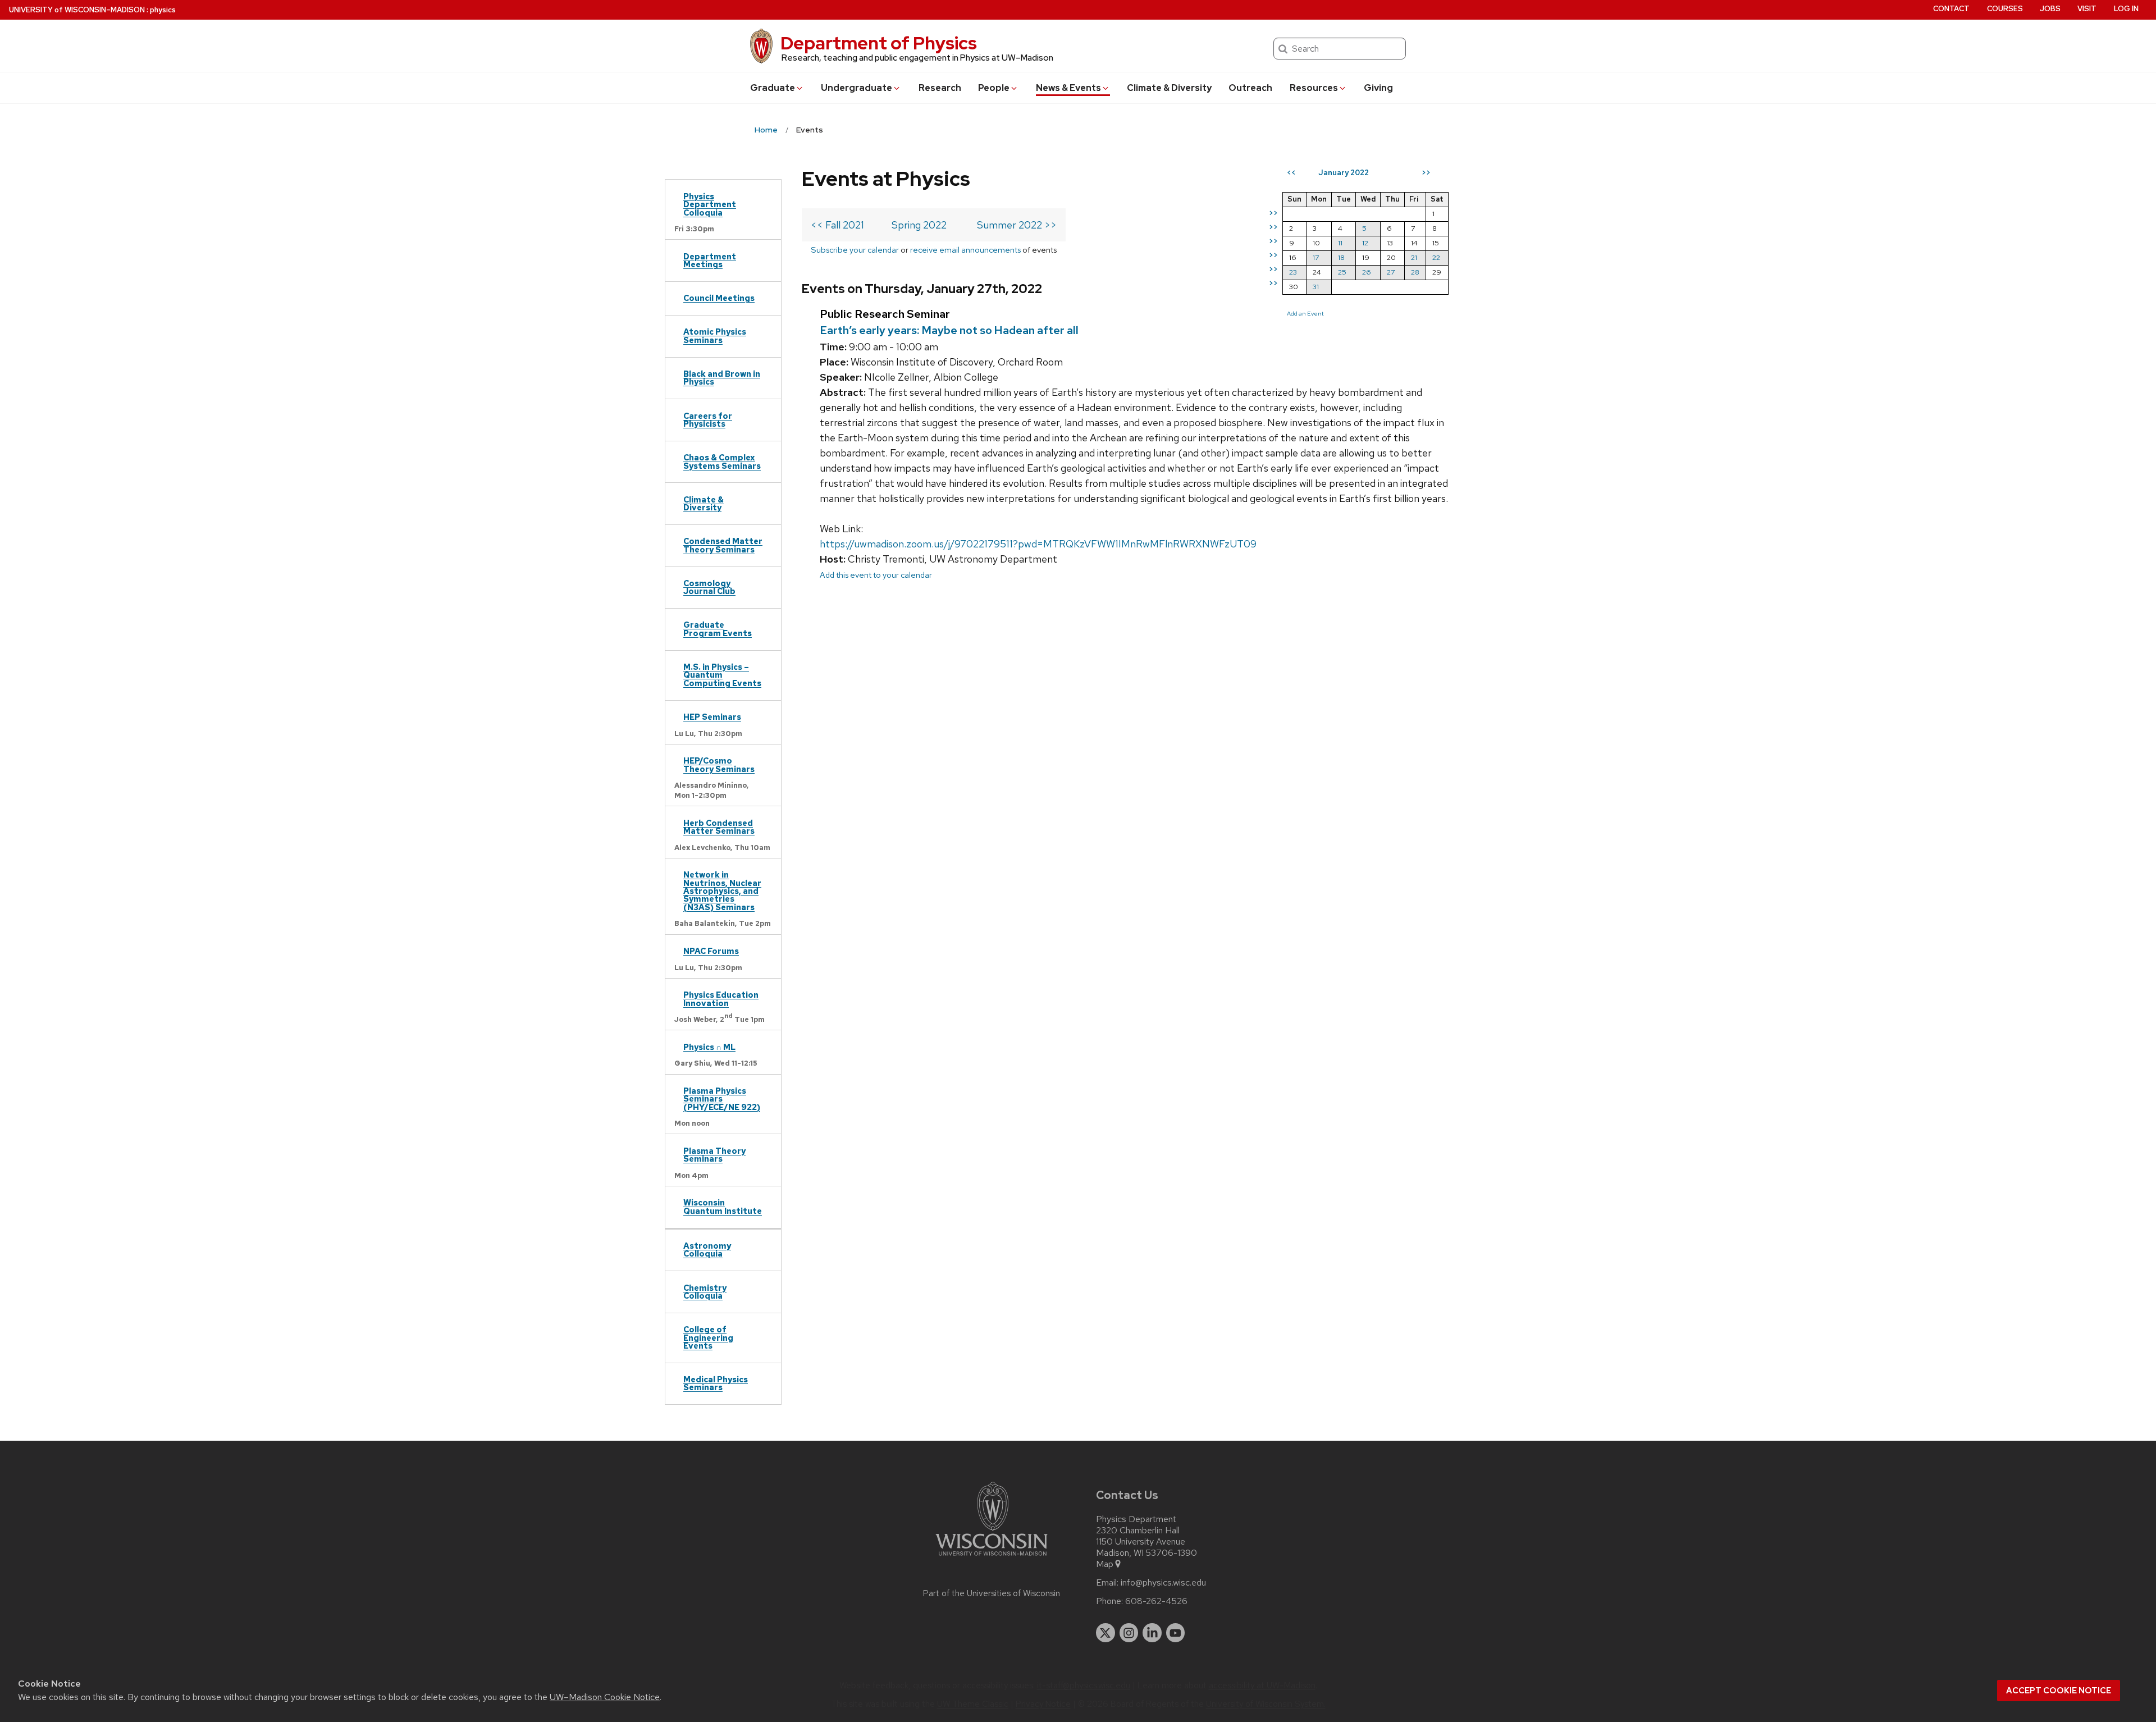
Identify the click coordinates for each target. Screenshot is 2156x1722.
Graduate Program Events (718, 629)
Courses (2005, 9)
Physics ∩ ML (709, 1047)
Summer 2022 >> (1017, 225)
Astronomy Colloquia (707, 1250)
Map (1105, 1564)
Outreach (1250, 88)
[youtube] (1176, 1633)
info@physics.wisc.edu (1163, 1583)
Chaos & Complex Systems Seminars (722, 461)
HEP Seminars (712, 717)
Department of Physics (879, 43)
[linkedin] (1152, 1633)
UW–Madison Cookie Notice (605, 1697)
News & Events (1068, 88)
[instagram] (1129, 1633)
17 (1316, 257)
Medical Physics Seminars (716, 1383)
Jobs (2050, 9)
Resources (1314, 88)
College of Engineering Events (708, 1337)
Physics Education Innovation (721, 999)
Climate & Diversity (1169, 88)
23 (1293, 272)
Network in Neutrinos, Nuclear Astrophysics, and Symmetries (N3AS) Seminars (722, 891)
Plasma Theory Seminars (714, 1155)
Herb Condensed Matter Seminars (719, 827)
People (994, 88)
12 (1365, 243)
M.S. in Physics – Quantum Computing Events (722, 675)
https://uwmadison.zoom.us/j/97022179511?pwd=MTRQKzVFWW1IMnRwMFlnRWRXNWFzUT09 (1038, 544)
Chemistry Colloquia (705, 1292)
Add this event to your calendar (876, 575)
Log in (2126, 9)
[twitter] (1106, 1633)
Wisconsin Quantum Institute (723, 1206)
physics (163, 10)
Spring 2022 (919, 225)
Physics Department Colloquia (710, 204)
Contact (1951, 9)
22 (1436, 257)
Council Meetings (719, 298)
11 (1340, 243)
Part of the (992, 1593)
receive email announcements (965, 250)
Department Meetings (710, 260)
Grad (773, 88)
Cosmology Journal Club (709, 587)
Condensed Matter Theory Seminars (723, 545)
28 (1415, 272)
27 (1391, 272)
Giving (1378, 88)
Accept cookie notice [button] (2059, 1691)
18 (1341, 257)
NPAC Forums (711, 951)
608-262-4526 (1156, 1601)
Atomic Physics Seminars (715, 335)
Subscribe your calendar (855, 250)
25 (1342, 272)
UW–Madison (77, 10)
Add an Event (1305, 313)
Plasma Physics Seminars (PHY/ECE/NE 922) (722, 1099)
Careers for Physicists (708, 420)
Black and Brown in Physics (722, 378)
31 (1316, 287)
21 (1414, 257)
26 (1367, 272)
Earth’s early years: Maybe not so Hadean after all (949, 330)
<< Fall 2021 (837, 225)
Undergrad (857, 88)
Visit (2087, 9)
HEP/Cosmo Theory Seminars (719, 764)
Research (940, 88)
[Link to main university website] (992, 1558)
